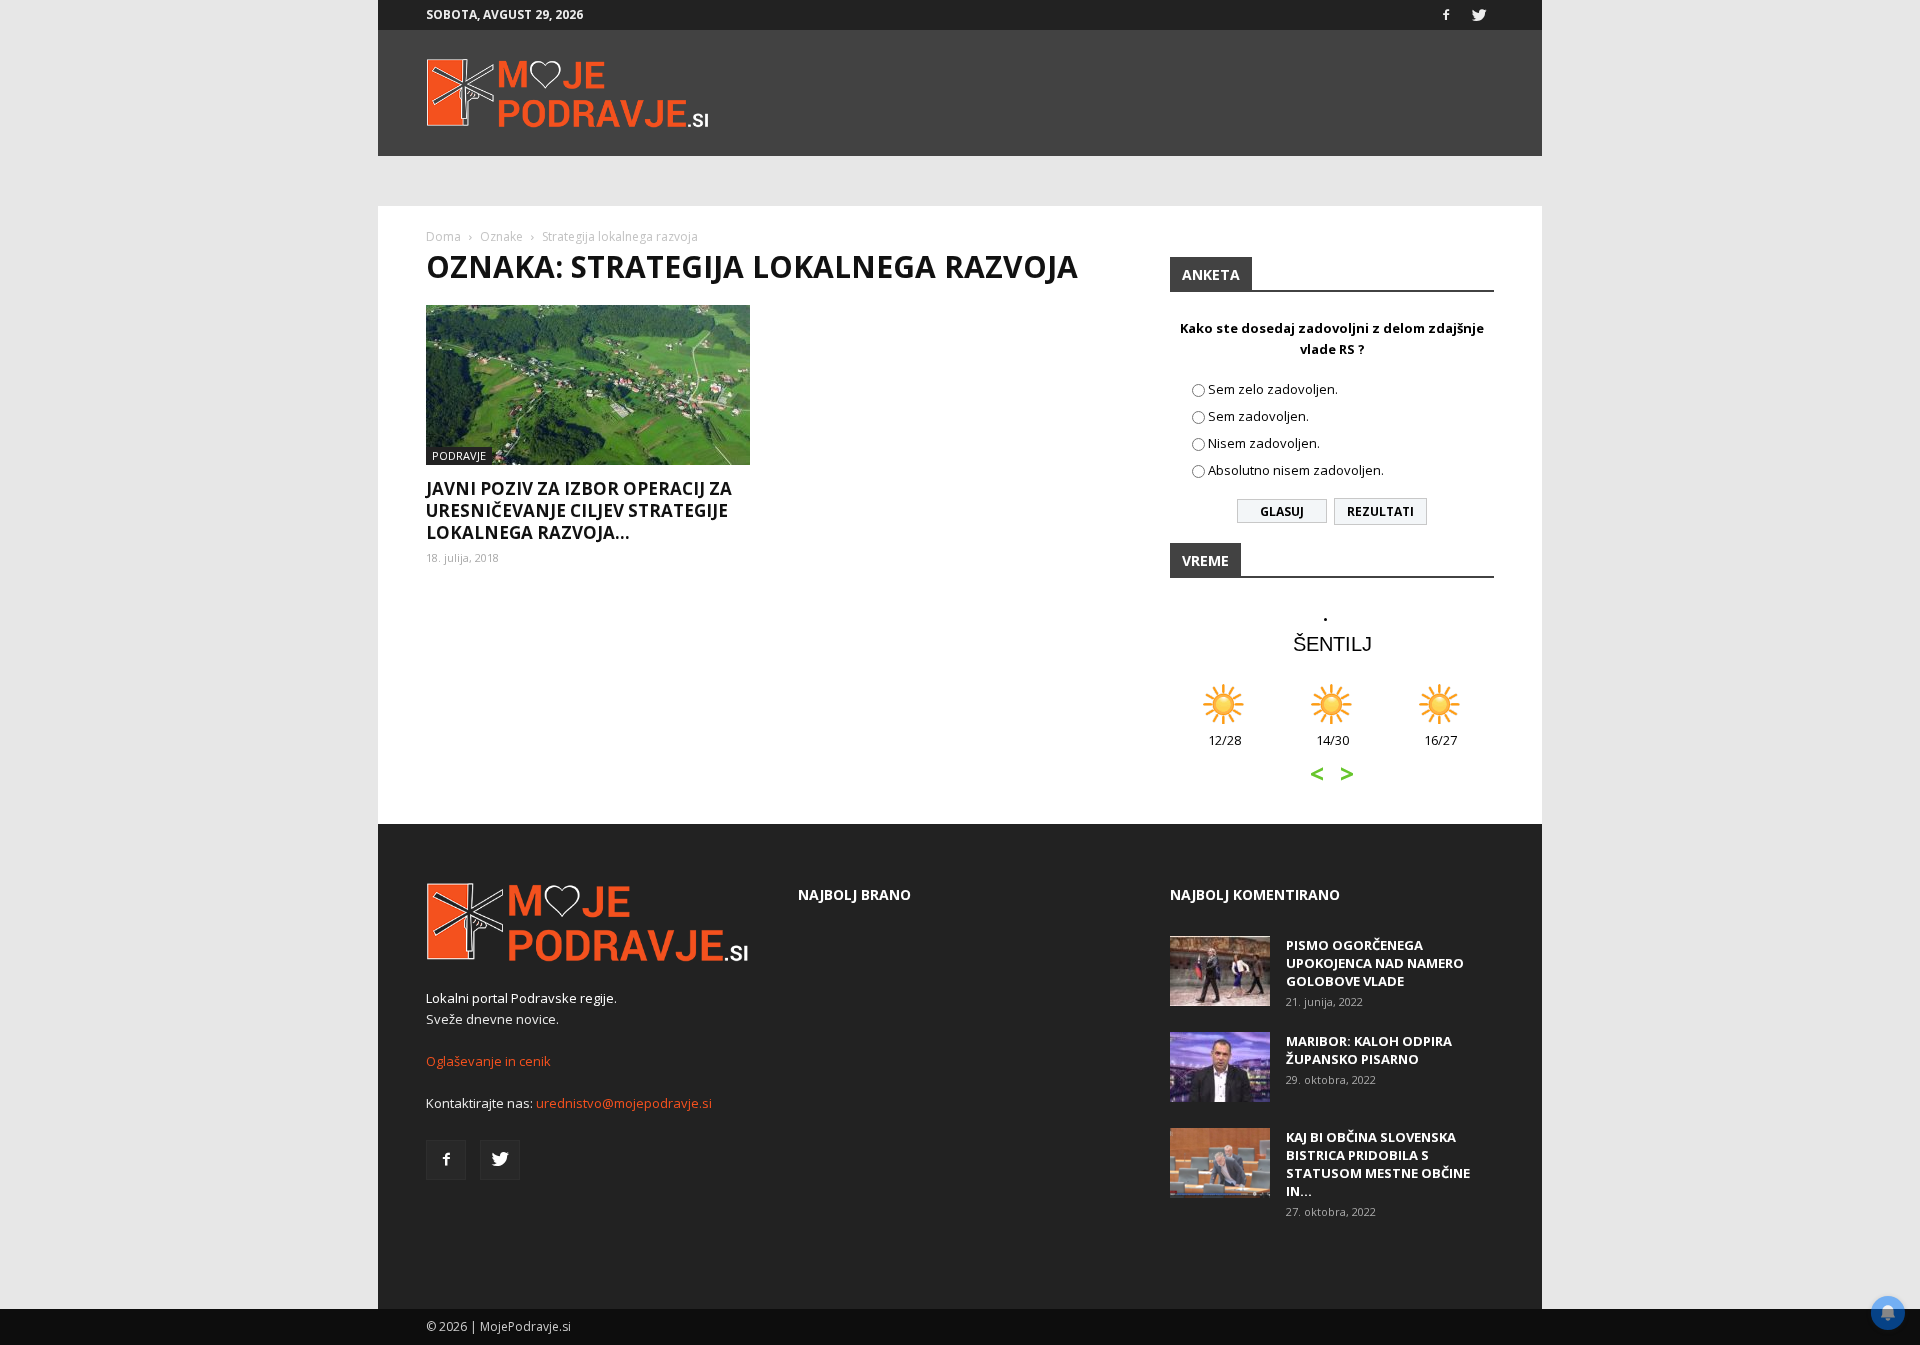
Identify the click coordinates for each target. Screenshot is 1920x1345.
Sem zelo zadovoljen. (1273, 389)
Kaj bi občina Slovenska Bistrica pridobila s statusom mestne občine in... (1378, 1164)
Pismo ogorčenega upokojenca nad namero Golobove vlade (1375, 963)
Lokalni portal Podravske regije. (521, 998)
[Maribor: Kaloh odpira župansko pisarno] (1220, 1067)
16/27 (1440, 750)
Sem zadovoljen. (1258, 416)
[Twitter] (1479, 15)
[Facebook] (1446, 15)
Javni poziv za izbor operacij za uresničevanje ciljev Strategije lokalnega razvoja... (579, 510)
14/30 (1332, 750)
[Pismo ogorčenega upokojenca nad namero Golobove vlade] (1220, 971)
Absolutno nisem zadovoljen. (1296, 470)
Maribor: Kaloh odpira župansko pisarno (1369, 1050)
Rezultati (1380, 511)
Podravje (459, 455)
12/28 (1224, 750)
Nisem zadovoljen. (1264, 443)
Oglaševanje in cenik (488, 1061)
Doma (443, 236)
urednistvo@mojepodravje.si (624, 1103)
